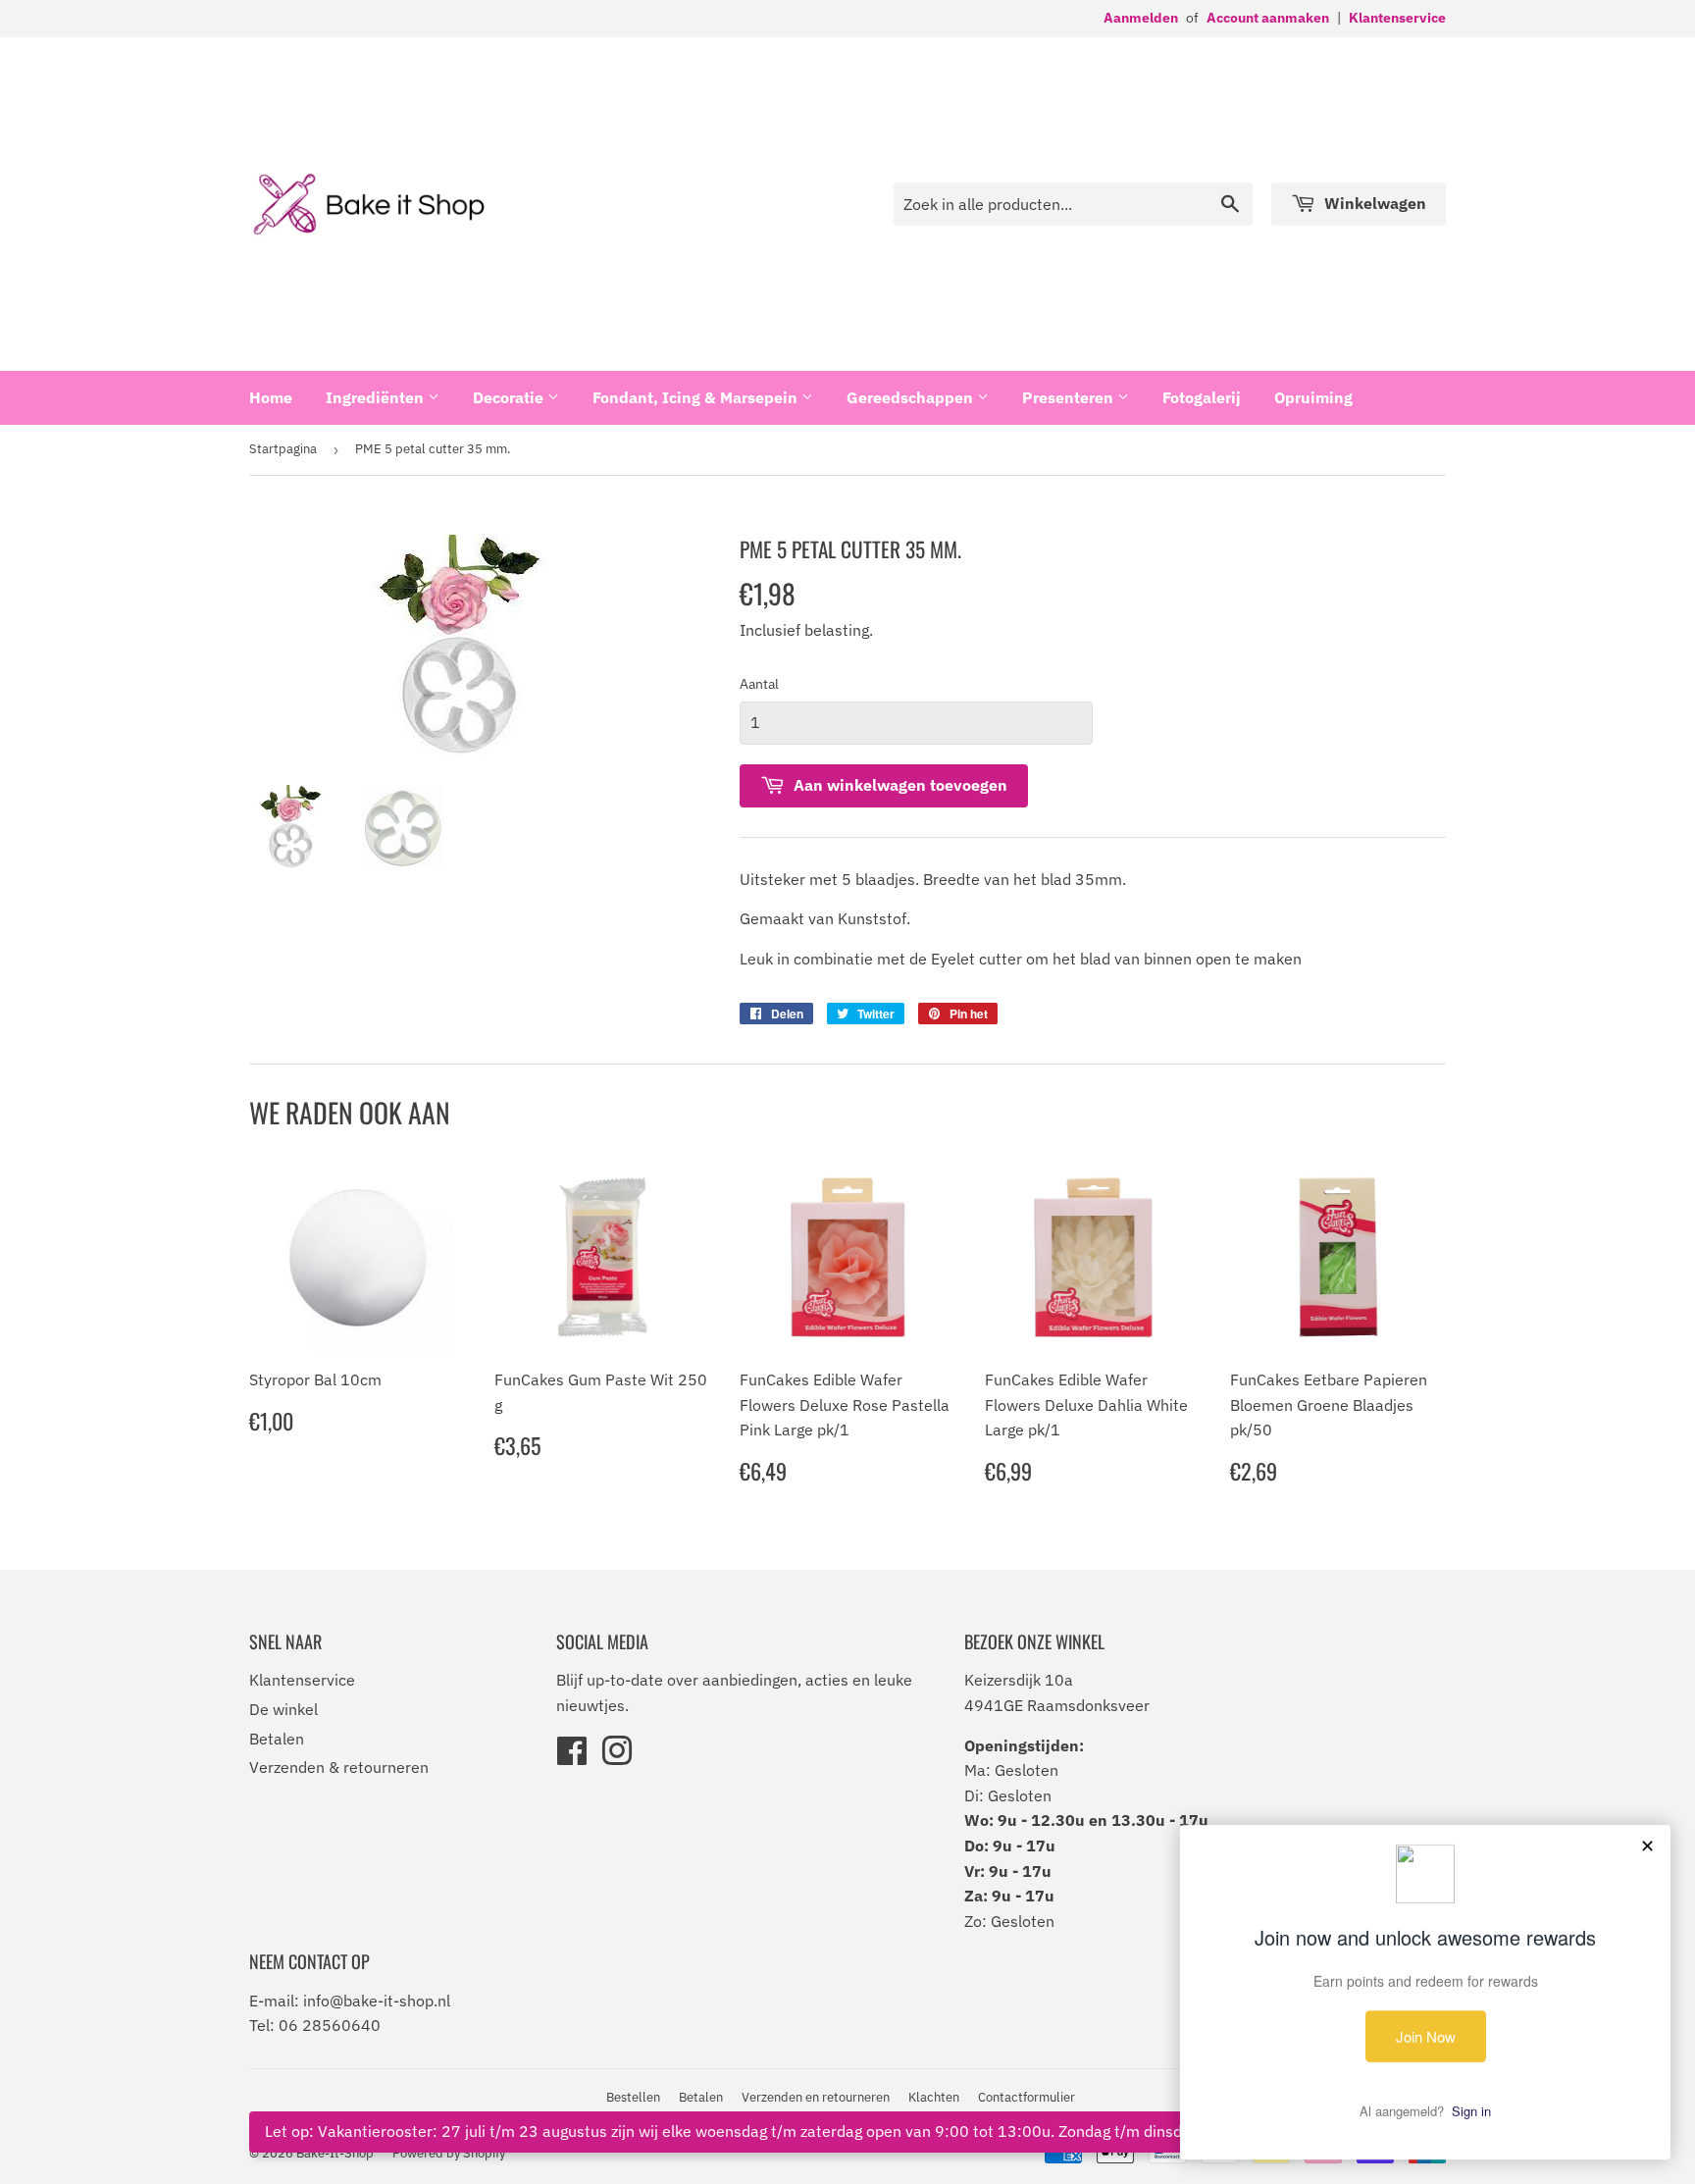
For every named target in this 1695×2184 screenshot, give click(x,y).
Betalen (277, 1739)
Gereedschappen (912, 397)
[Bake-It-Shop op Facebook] (572, 1757)
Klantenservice (1397, 18)
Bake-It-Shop (335, 2153)
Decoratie (510, 397)
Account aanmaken (1268, 18)
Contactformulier (1027, 2097)
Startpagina (283, 449)
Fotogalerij (1202, 397)
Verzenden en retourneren (816, 2097)
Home (271, 397)
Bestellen (633, 2097)
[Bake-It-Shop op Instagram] (617, 1757)
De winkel (283, 1709)
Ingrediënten (377, 397)
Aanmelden (1141, 18)
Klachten (934, 2097)
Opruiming (1313, 397)
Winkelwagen (1373, 203)
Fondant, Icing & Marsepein (697, 397)
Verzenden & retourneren (339, 1767)
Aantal (759, 684)
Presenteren (1070, 397)
